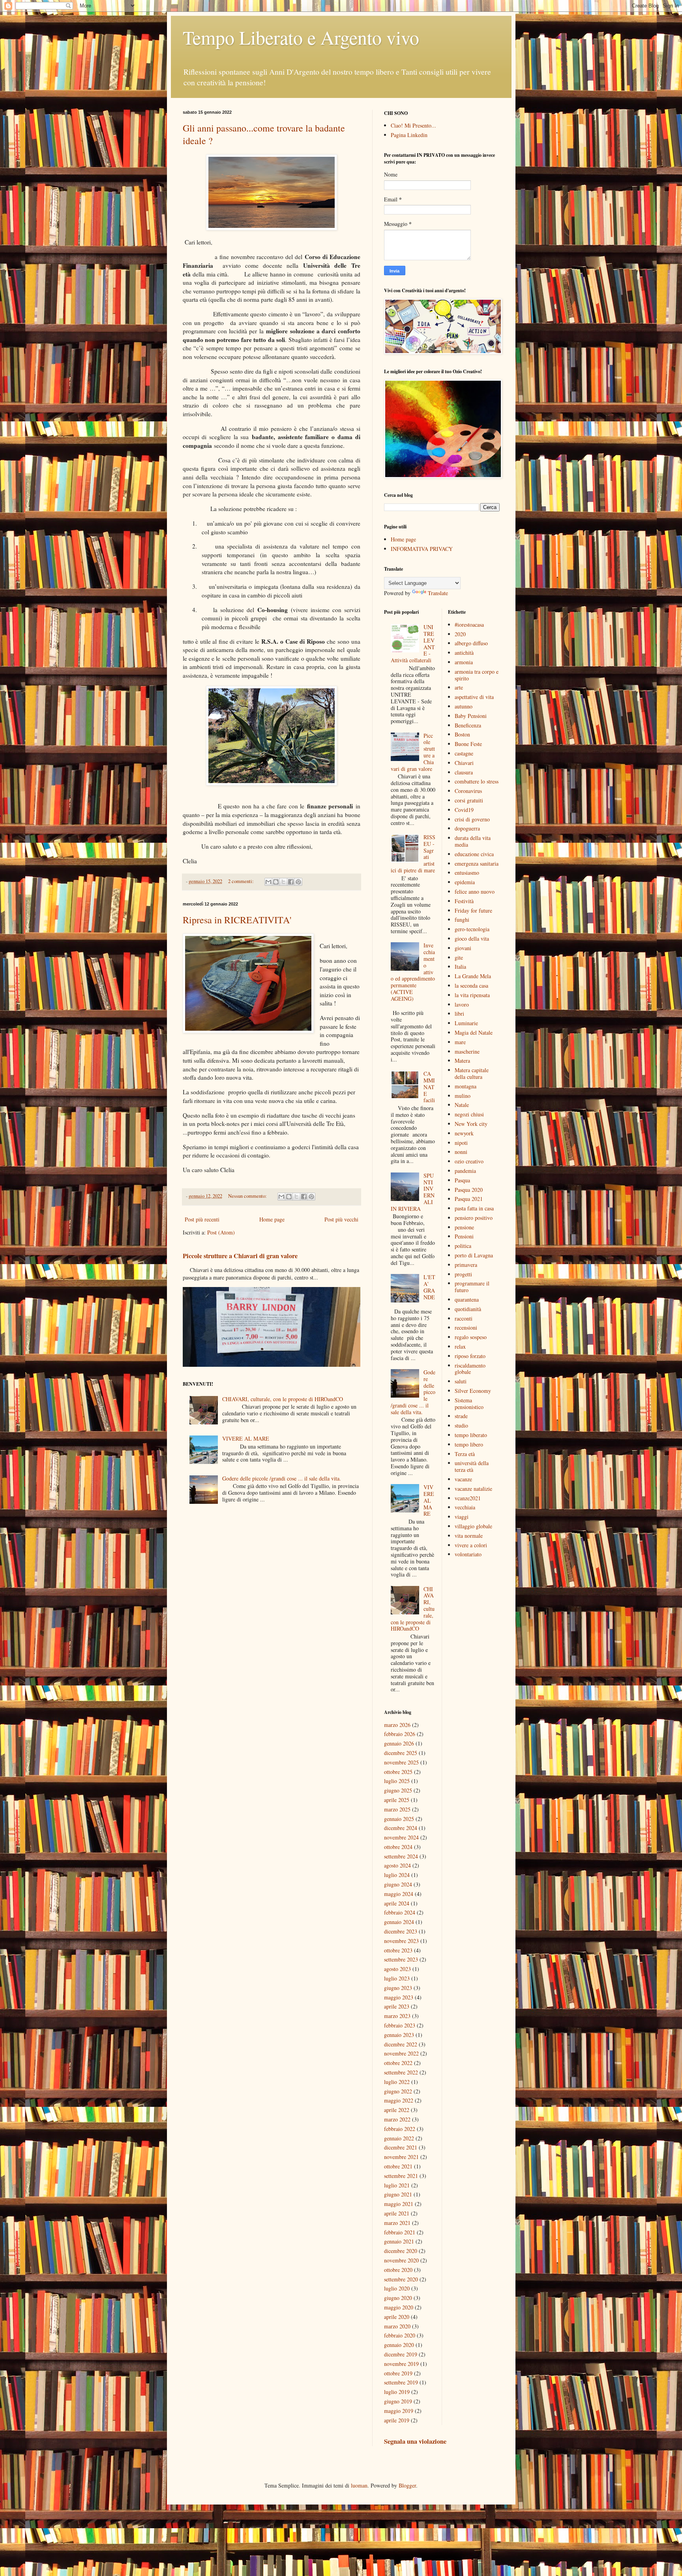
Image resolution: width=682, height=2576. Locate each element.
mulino (463, 1096)
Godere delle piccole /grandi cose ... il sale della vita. (282, 1478)
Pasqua (462, 1180)
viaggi (462, 1517)
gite (459, 957)
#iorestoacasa (469, 625)
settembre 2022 (401, 2072)
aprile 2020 (397, 2317)
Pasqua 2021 (469, 1199)
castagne (464, 753)
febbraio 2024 (400, 1912)
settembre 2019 (401, 2382)
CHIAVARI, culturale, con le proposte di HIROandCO (283, 1399)
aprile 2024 (397, 1903)
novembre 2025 (401, 1762)
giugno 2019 (398, 2401)
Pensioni (464, 1236)
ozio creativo (469, 1161)
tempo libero (469, 1444)
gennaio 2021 (399, 2241)
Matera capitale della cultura (472, 1073)
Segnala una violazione (415, 2441)
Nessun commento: (248, 1196)
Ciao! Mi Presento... (413, 125)
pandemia (465, 1171)
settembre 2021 (401, 2176)
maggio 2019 (399, 2411)
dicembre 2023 (401, 1931)
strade (461, 1416)
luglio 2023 (397, 1978)
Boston (462, 734)
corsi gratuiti (469, 800)
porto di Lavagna (474, 1255)
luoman (359, 2485)
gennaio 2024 (399, 1922)
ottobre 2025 (398, 1772)
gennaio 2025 (399, 1819)
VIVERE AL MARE (246, 1438)
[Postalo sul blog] (276, 882)
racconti (464, 1318)
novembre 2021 (401, 2157)
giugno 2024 (398, 1884)
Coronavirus (468, 791)
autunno (464, 706)
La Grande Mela (473, 976)
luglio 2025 (397, 1781)
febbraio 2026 (400, 1734)
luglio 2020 (397, 2288)
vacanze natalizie (473, 1489)
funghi (462, 920)
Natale (462, 1105)
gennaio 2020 (399, 2345)
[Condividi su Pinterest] (298, 882)
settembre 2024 (401, 1856)
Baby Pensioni (471, 716)
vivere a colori (471, 1545)
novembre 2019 (401, 2364)
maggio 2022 (399, 2100)
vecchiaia (465, 1507)
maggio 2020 (399, 2307)
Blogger (407, 2485)
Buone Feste (468, 744)
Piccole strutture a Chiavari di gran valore (240, 1256)
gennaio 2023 (399, 2035)
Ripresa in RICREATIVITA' (237, 920)
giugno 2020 (398, 2298)
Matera (462, 1061)
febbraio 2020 (400, 2335)
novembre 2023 (401, 1941)
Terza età (465, 1454)
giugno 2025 (398, 1790)
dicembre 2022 (401, 2044)
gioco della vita (472, 939)
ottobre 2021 (398, 2166)
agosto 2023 (397, 1969)
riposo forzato (470, 1356)
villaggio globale (473, 1526)
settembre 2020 (401, 2279)
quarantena (467, 1299)
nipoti (461, 1143)
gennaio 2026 (399, 1743)
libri (459, 1014)
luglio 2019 (397, 2392)
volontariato (468, 1554)
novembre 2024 (401, 1837)
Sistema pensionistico (469, 1404)
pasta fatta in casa (474, 1208)
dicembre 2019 (401, 2354)
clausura (464, 772)
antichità (464, 653)
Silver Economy (473, 1391)
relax (460, 1346)
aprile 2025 (397, 1800)
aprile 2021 (397, 2213)
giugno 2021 (398, 2194)
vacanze (463, 1479)
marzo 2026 (397, 1725)
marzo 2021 (397, 2223)
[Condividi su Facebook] (291, 882)
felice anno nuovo (475, 892)
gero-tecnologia (472, 929)
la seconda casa (471, 985)
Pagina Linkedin (409, 135)
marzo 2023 (397, 2016)
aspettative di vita (474, 697)
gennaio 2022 (399, 2138)
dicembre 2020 (401, 2251)
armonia (464, 662)
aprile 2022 (397, 2110)
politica (463, 1246)
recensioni (466, 1327)
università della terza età (472, 1466)
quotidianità (468, 1309)
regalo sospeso (471, 1337)
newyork (464, 1133)
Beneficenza (468, 725)
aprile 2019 (397, 2420)
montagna (466, 1086)
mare (460, 1042)
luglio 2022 (397, 2082)
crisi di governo (472, 819)
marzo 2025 (397, 1809)
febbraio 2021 (400, 2232)
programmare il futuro (472, 1287)
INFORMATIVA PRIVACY (422, 549)
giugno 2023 (398, 1988)
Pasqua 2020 (469, 1190)
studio (461, 1425)
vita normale (469, 1536)
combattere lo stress (477, 781)
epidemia (465, 882)
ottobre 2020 (398, 2270)
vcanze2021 (468, 1498)
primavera (466, 1265)
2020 (460, 634)
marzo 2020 (397, 2326)
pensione (464, 1227)
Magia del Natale (474, 1032)
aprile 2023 (397, 2006)
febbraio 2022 (400, 2129)
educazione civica (474, 854)
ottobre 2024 (398, 1847)
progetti (463, 1274)
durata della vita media (473, 841)
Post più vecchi (341, 1219)
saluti (461, 1381)
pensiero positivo (474, 1218)
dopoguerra (467, 828)
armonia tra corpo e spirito (477, 675)
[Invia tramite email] (268, 882)
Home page (272, 1219)
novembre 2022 (401, 2053)
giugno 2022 (398, 2091)
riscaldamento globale (470, 1369)
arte (459, 687)
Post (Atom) (221, 1232)
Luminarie (466, 1023)
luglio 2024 (397, 1875)
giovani (463, 948)
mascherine (467, 1051)
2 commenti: (242, 881)
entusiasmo (467, 873)
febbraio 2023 (400, 2025)
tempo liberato (471, 1435)
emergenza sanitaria (477, 863)
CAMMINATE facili (429, 1087)
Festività (464, 901)
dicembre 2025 (401, 1753)
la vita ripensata (472, 995)
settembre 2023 (401, 1959)
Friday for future (473, 910)
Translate (438, 593)
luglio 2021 (397, 2185)
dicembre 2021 (401, 2147)
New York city (471, 1124)
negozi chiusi (469, 1114)
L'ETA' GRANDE (429, 1287)
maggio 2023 (399, 1997)
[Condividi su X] (283, 882)
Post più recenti (202, 1219)
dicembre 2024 (401, 1828)
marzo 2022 (397, 2119)
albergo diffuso (471, 643)
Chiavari (464, 763)
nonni (461, 1152)
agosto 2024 (397, 1865)
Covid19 (464, 810)
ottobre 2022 (398, 2063)
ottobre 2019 (398, 2373)
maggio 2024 (399, 1894)
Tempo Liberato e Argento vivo (301, 37)
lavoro (462, 1004)
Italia (460, 967)
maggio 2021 (399, 2204)
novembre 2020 (401, 2260)
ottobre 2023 (398, 1950)
